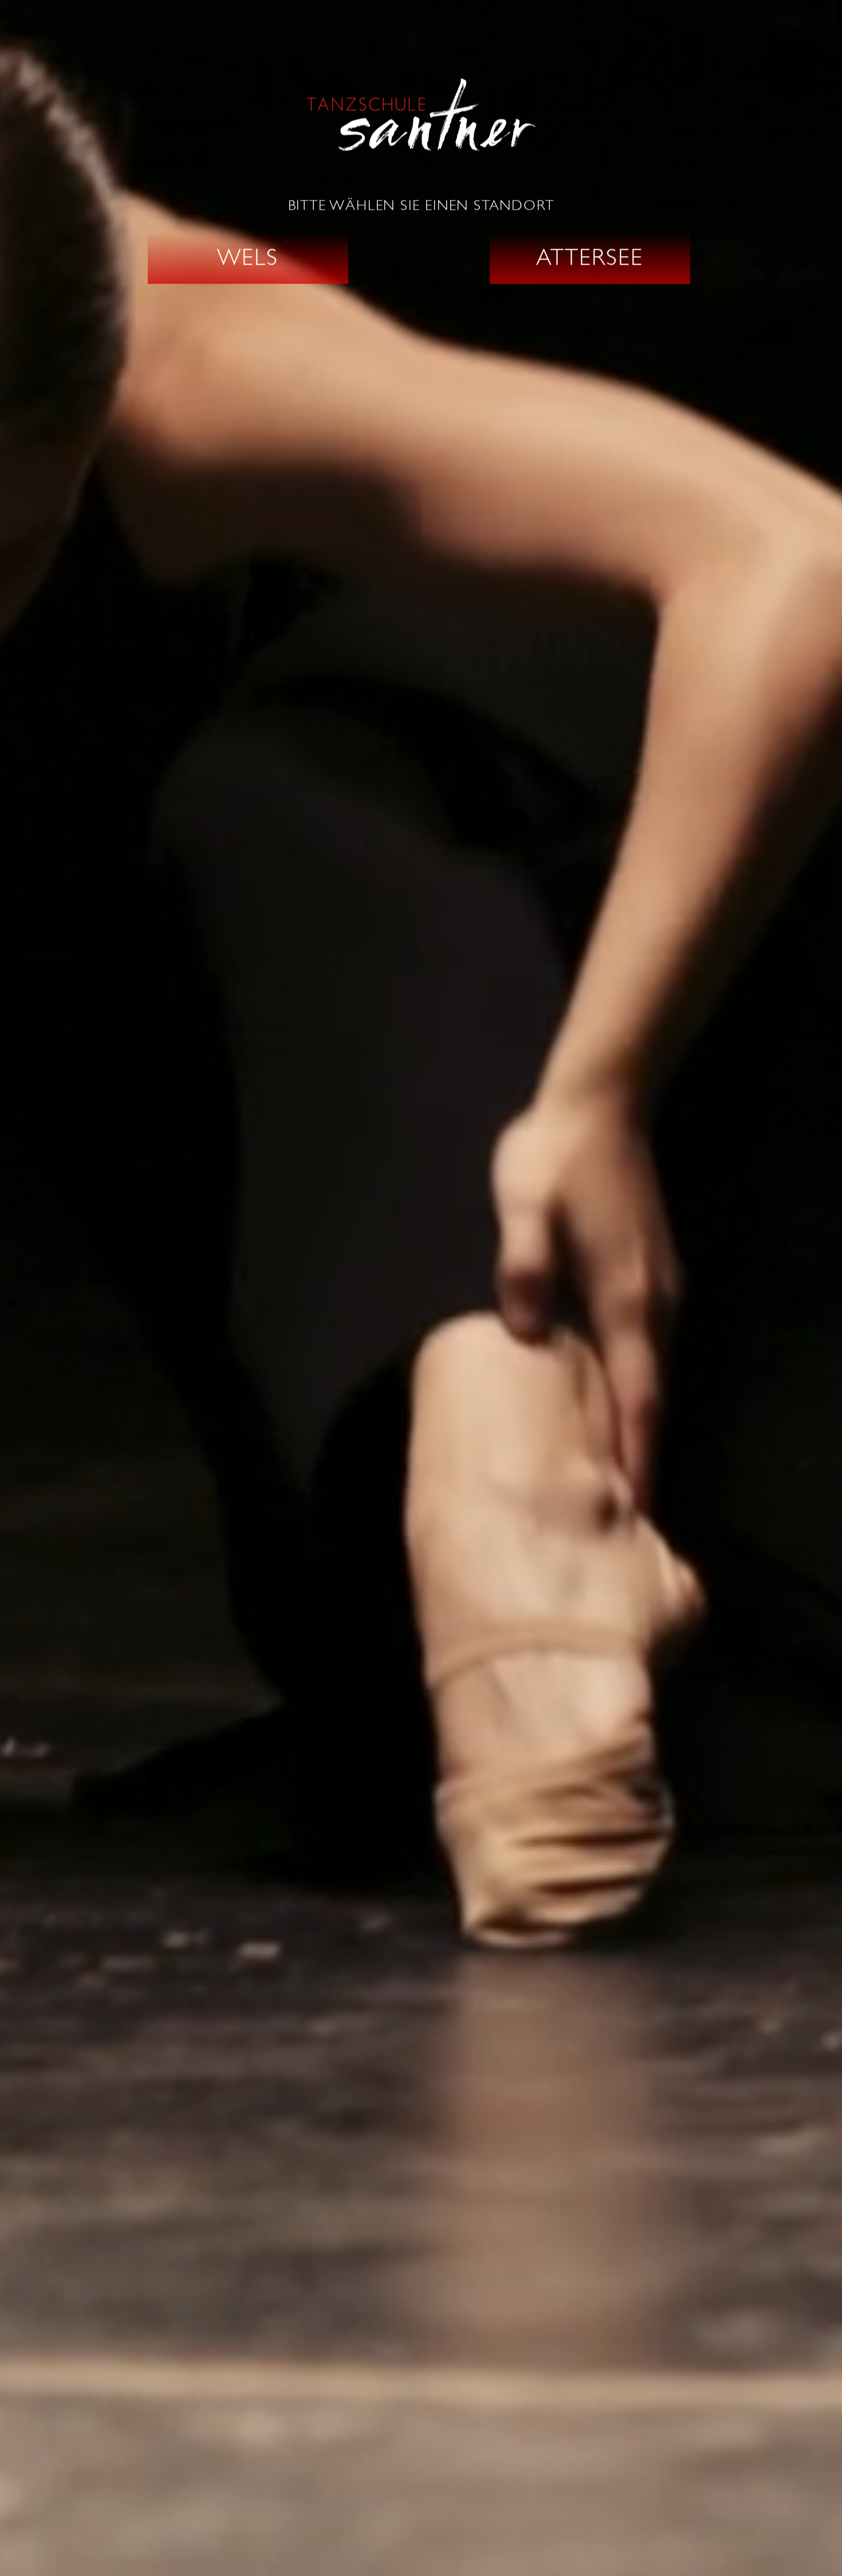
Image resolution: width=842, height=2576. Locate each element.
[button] (248, 258)
